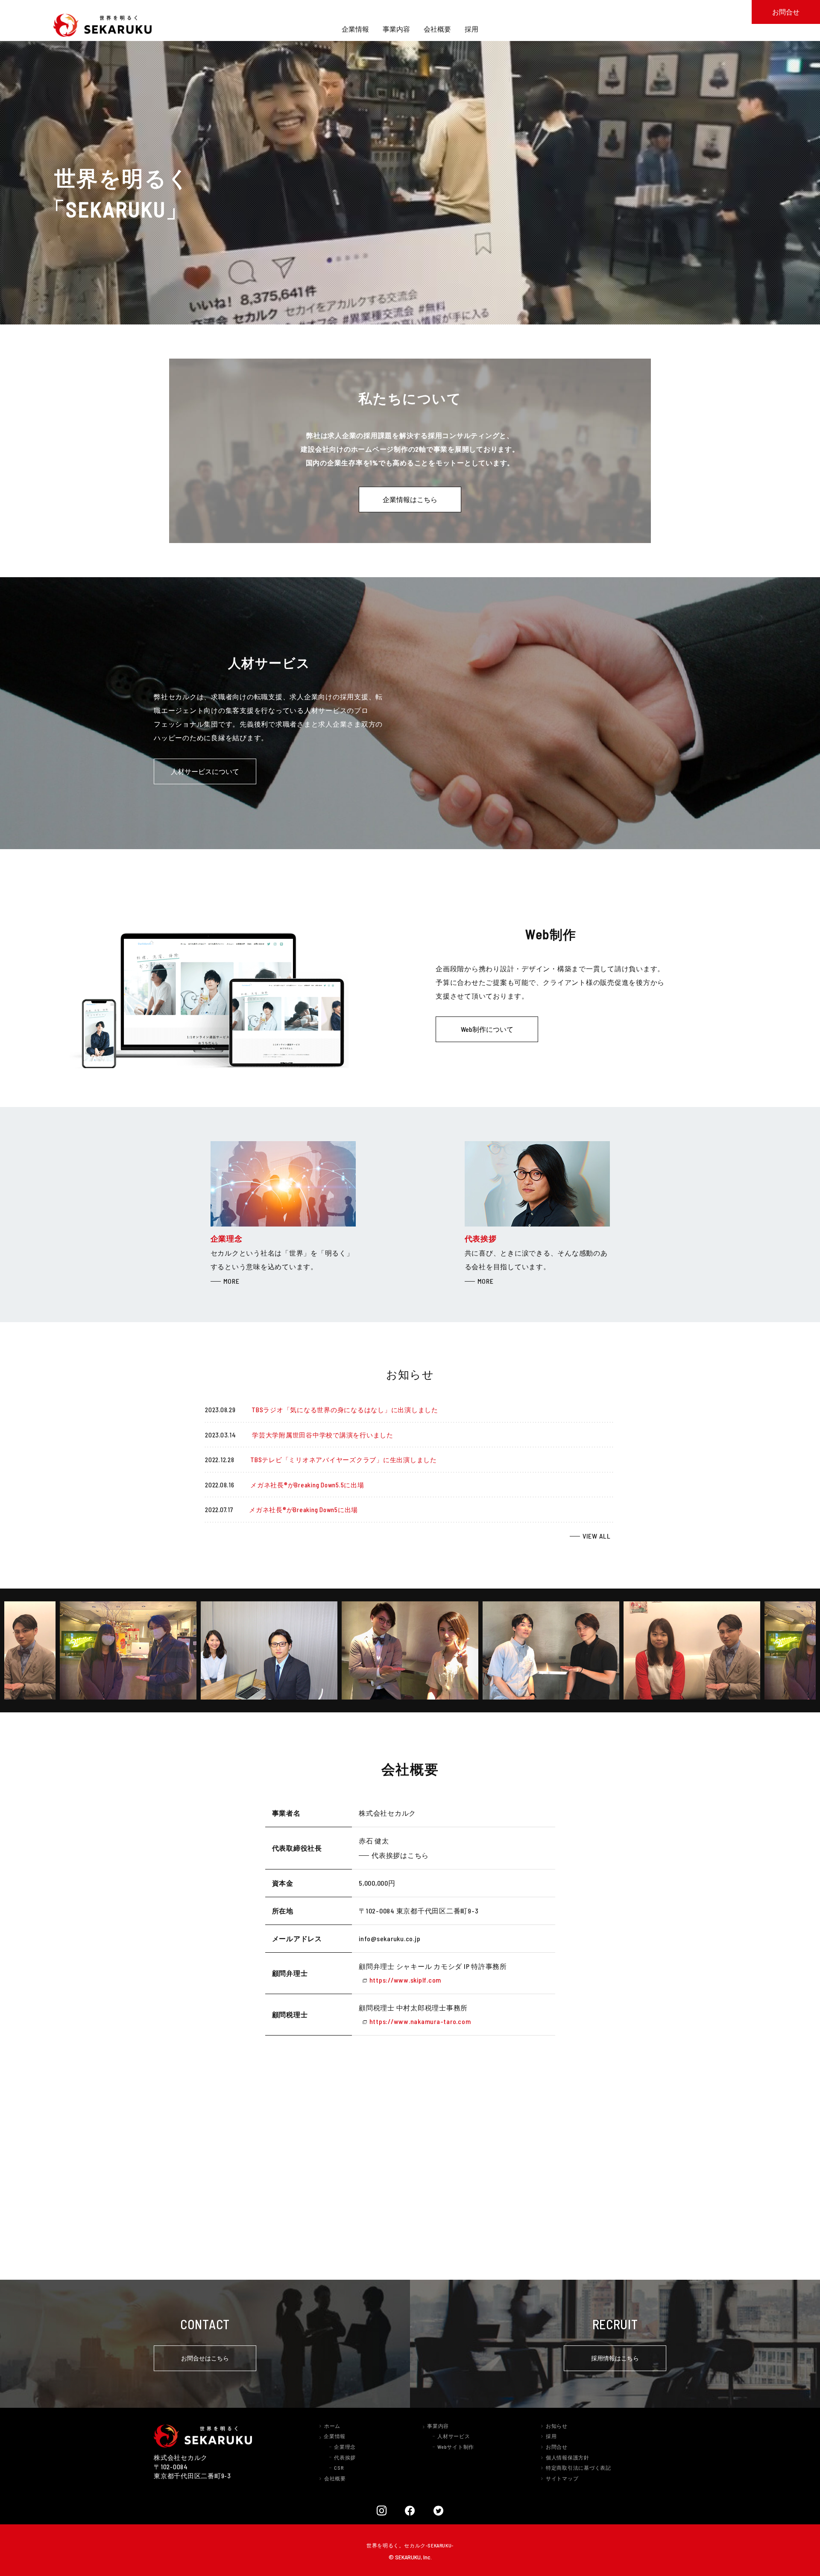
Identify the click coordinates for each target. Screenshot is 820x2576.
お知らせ (557, 2426)
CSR (339, 2468)
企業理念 (345, 2447)
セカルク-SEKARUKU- (429, 2545)
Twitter (439, 2510)
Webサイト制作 (456, 2447)
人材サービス (454, 2436)
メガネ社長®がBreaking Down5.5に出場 (307, 1485)
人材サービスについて (205, 771)
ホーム (332, 2426)
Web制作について (487, 1029)
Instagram (382, 2510)
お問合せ (557, 2447)
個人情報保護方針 (568, 2457)
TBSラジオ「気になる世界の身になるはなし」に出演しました (345, 1410)
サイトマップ (562, 2478)
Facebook (410, 2510)
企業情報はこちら (410, 499)
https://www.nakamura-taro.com (420, 2021)
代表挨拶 (345, 2457)
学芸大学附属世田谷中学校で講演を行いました (323, 1435)
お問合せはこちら (205, 2358)
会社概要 (335, 2478)
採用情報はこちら (615, 2358)
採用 (551, 2436)
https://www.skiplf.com (405, 1980)
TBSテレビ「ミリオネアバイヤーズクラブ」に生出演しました (344, 1460)
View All (599, 1537)
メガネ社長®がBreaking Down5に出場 (303, 1510)
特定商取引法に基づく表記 (578, 2468)
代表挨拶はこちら (400, 1855)
